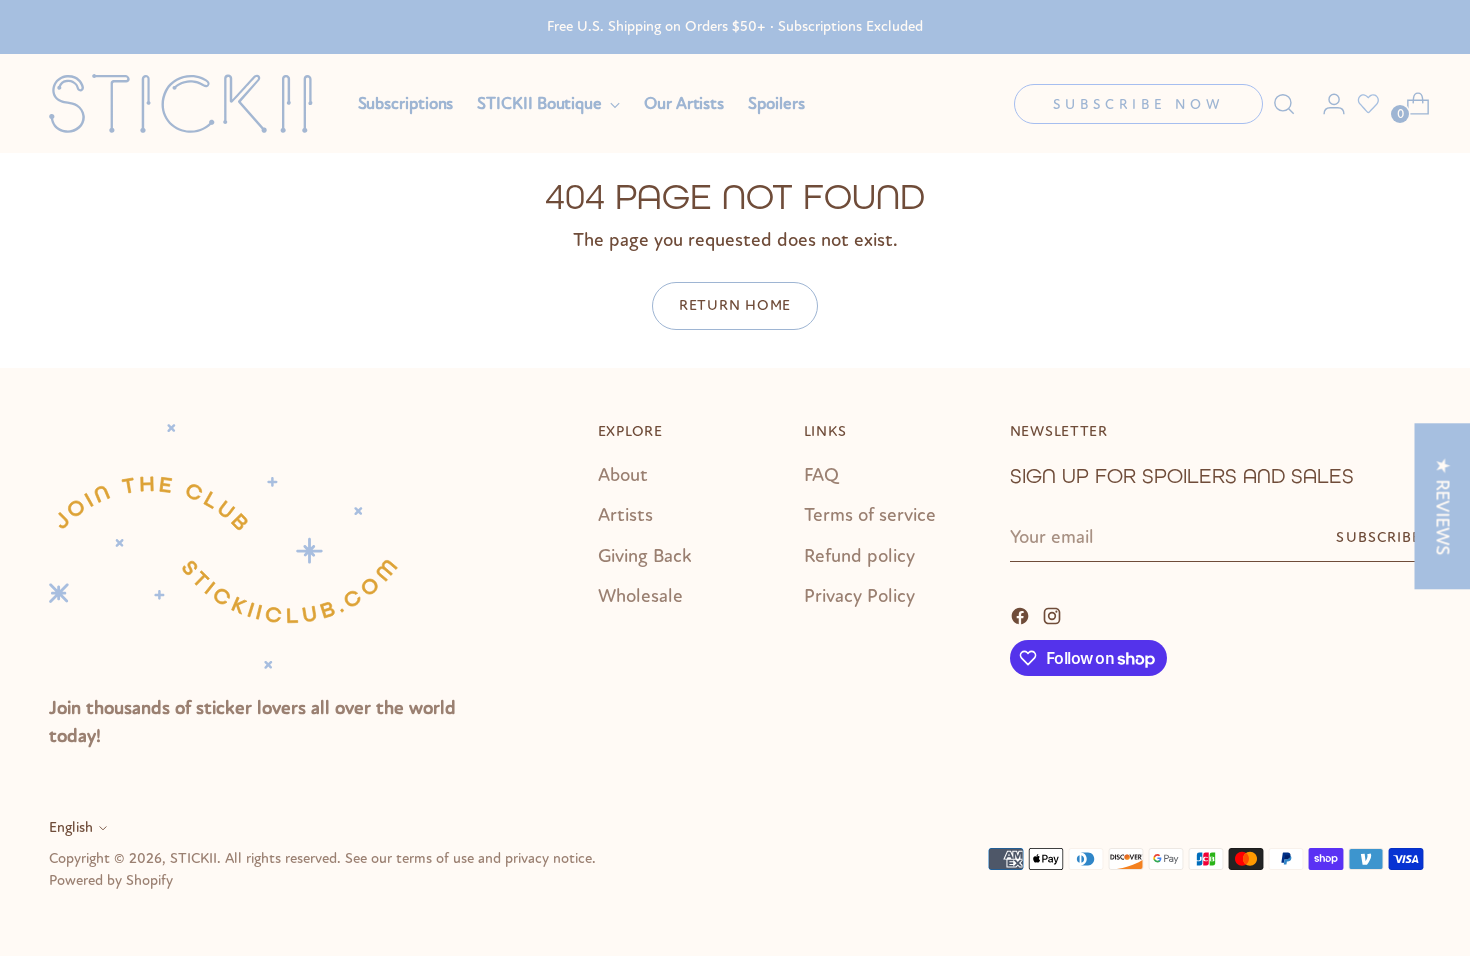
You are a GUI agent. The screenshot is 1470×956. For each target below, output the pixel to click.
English (71, 827)
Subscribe (1378, 537)
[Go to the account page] (1326, 104)
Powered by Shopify (111, 880)
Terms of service (870, 515)
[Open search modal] (1284, 104)
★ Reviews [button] (1442, 506)
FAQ (821, 475)
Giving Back (645, 556)
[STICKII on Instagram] (1054, 614)
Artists (625, 515)
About (623, 475)
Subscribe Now (1138, 104)
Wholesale (640, 596)
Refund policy (859, 556)
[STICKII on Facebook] (1022, 614)
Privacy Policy (859, 596)
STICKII (193, 858)
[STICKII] (189, 103)
